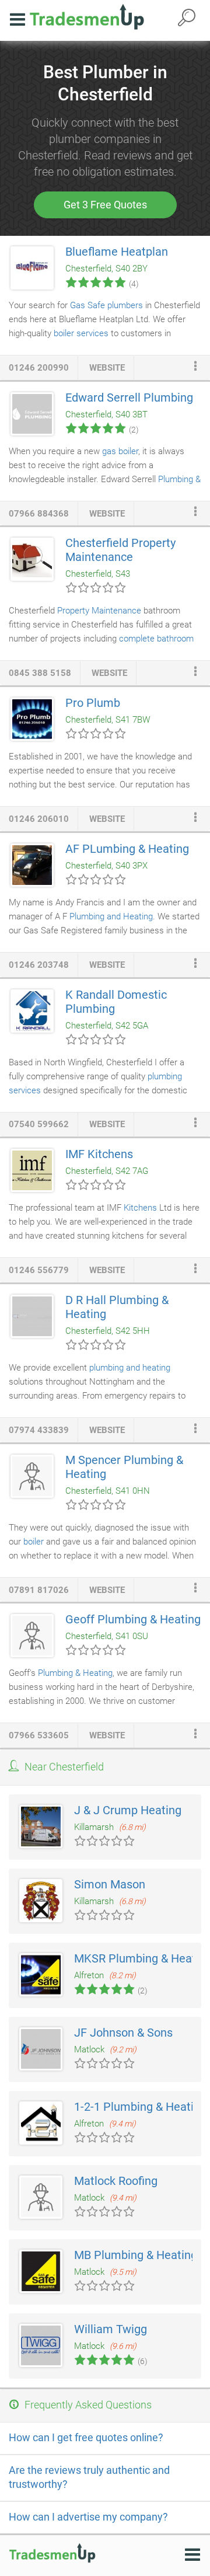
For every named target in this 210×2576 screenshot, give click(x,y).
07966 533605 (39, 1735)
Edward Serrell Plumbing (129, 398)
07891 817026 (39, 1590)
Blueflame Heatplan (117, 252)
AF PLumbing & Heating (127, 849)
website (107, 368)
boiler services (81, 333)
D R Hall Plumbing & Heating (117, 1307)
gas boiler (120, 451)
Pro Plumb (93, 703)
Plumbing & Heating (75, 1673)
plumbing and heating (130, 1368)
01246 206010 (39, 819)
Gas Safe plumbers (106, 305)
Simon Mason (110, 1884)
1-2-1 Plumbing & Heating (140, 2107)
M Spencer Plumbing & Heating (124, 1467)
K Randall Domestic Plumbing (116, 1002)
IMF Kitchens (99, 1154)
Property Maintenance (99, 611)
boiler (34, 1542)
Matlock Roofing (116, 2181)
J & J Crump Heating (128, 1810)
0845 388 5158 (40, 673)
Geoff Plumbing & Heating (133, 1619)
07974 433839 (39, 1430)
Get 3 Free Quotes (105, 205)
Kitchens (140, 1208)
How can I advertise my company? (88, 2517)
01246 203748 (39, 965)
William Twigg (111, 2329)
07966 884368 (39, 514)
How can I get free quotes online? (86, 2437)
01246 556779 (39, 1270)
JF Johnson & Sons (123, 2033)
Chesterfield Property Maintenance (120, 550)
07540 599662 (39, 1124)
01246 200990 (39, 368)
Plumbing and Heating (111, 916)
